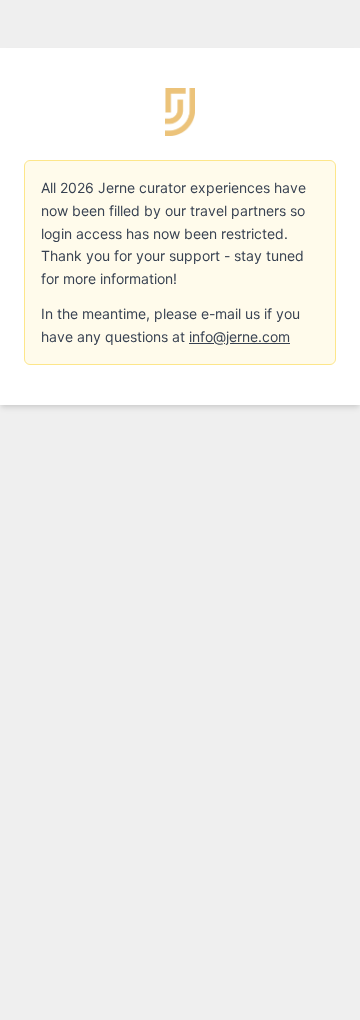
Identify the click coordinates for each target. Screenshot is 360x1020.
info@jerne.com (239, 336)
